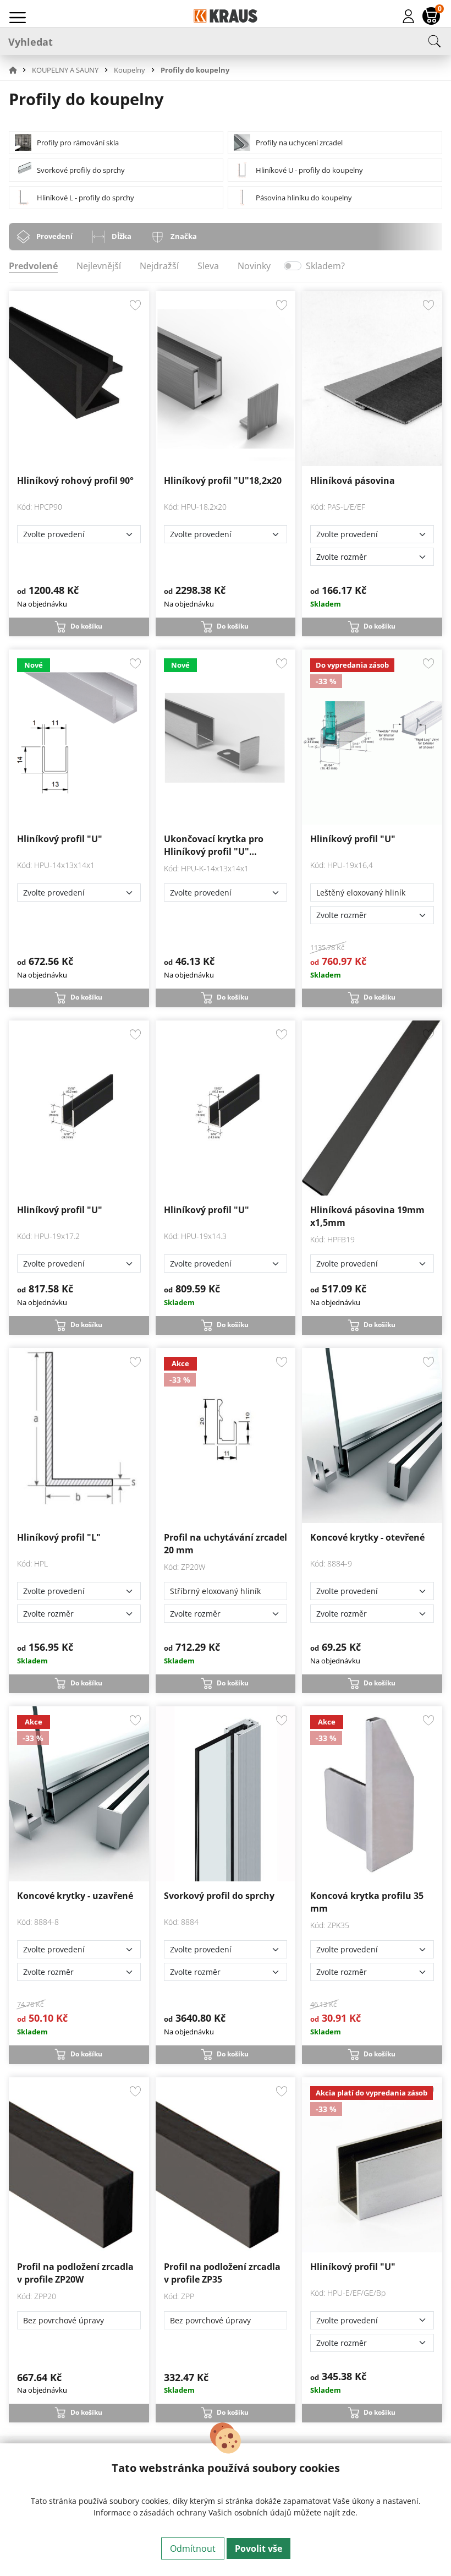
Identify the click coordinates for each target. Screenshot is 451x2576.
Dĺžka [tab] (122, 236)
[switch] (293, 266)
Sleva (208, 266)
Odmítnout (193, 2548)
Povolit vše (258, 2548)
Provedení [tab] (54, 236)
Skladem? (325, 266)
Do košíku (86, 626)
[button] (19, 70)
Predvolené (33, 266)
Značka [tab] (184, 236)
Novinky (254, 266)
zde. (350, 2512)
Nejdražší (159, 266)
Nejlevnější (99, 266)
